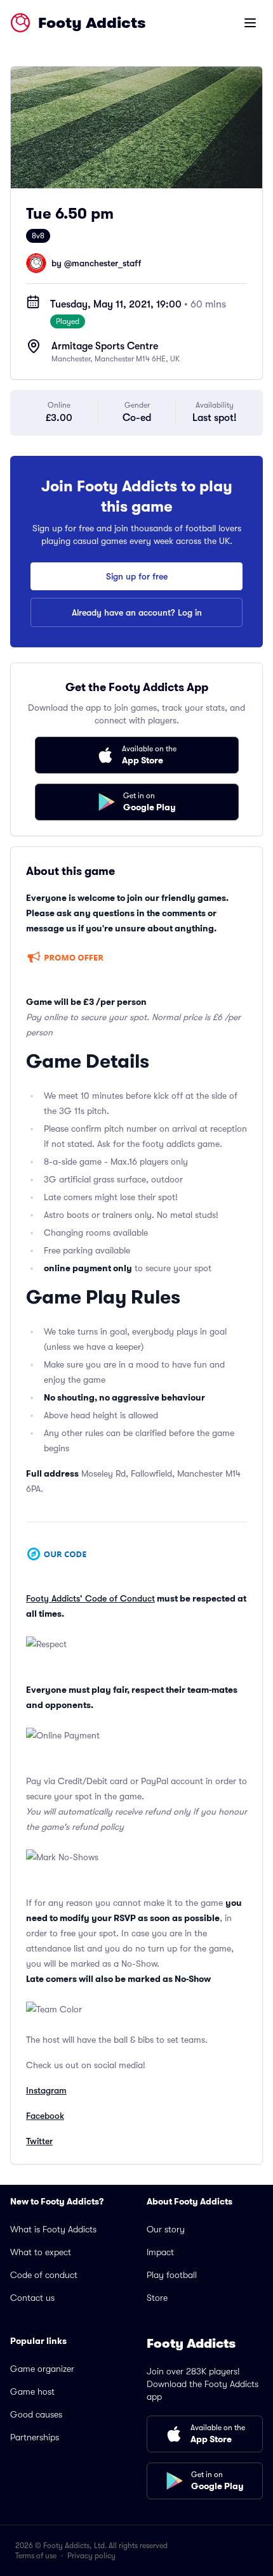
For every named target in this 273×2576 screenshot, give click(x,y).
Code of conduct (44, 2275)
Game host (32, 2392)
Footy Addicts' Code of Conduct (90, 1598)
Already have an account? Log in (137, 612)
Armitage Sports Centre (105, 346)
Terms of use (36, 2556)
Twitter (39, 2141)
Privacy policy (91, 2556)
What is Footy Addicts (53, 2229)
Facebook (45, 2116)
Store (157, 2298)
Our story (166, 2229)
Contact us (32, 2298)
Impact (160, 2252)
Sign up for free (137, 576)
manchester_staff (106, 263)
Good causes (36, 2414)
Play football (172, 2275)
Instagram (46, 2090)
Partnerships (35, 2437)
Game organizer (42, 2369)
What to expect (41, 2252)
